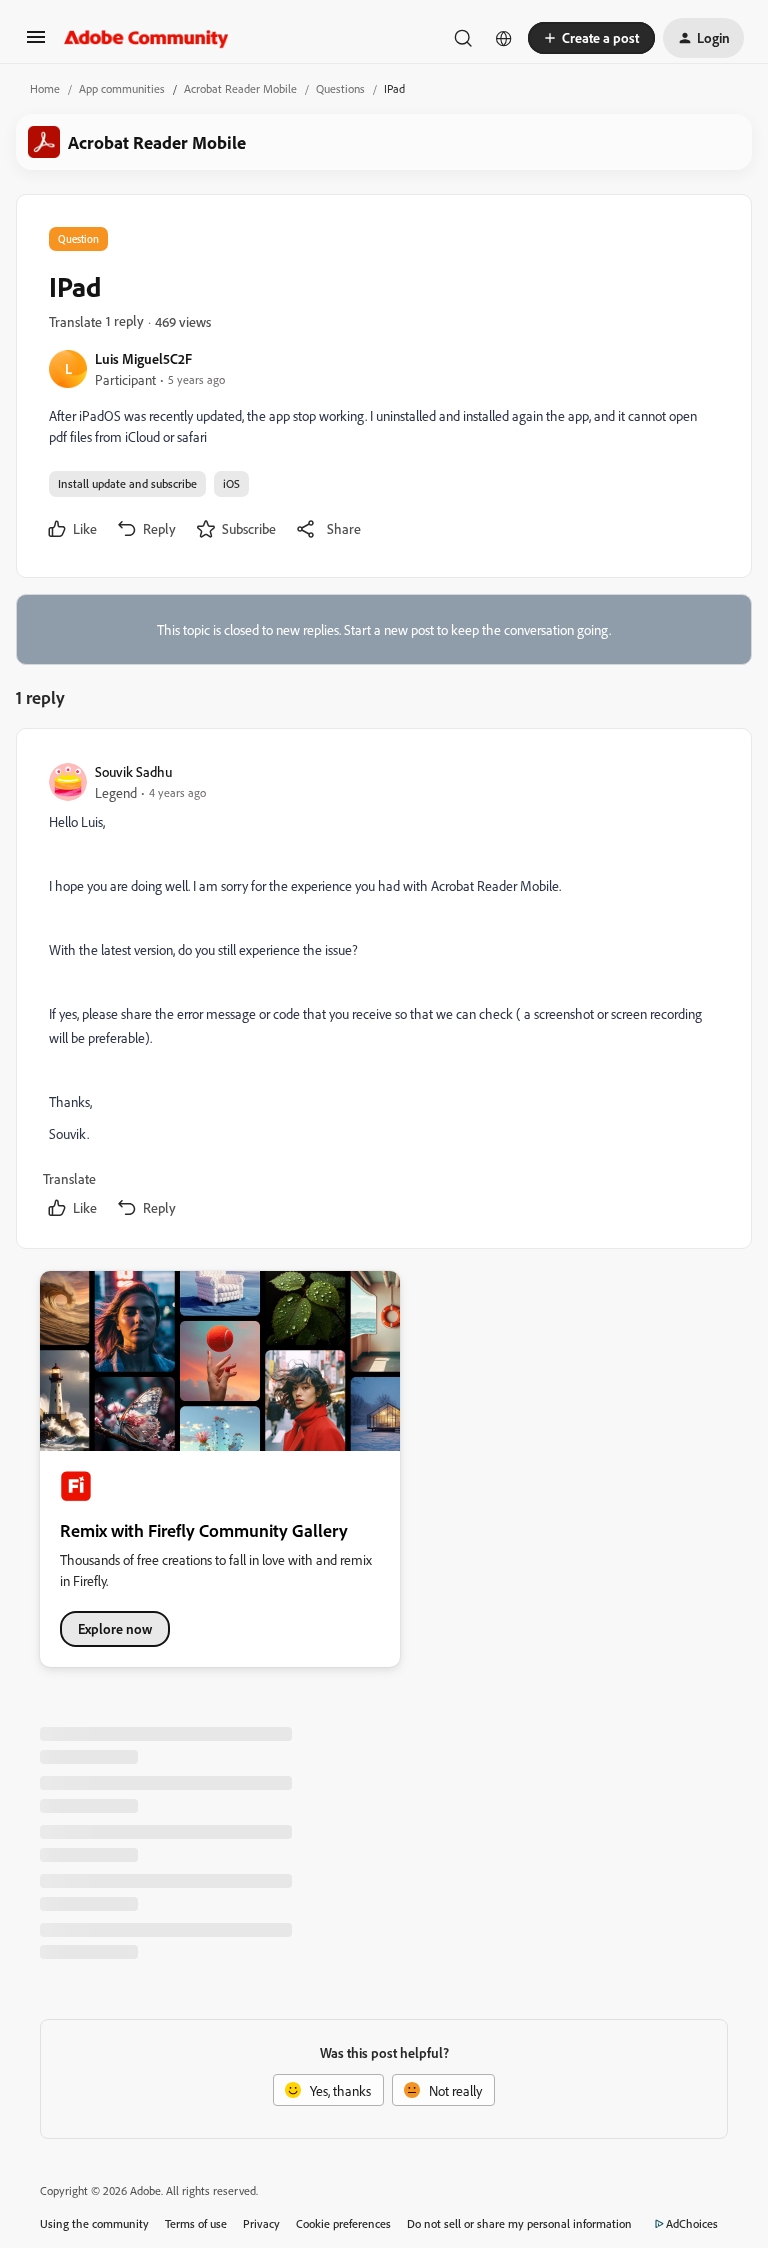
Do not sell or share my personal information (519, 2223)
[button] (36, 43)
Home (45, 88)
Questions (340, 88)
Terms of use (196, 2223)
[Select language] (504, 38)
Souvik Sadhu (133, 771)
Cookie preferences (343, 2223)
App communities (122, 88)
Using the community (94, 2223)
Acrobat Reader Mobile (240, 88)
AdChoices (692, 2223)
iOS (231, 483)
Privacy (261, 2223)
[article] (383, 992)
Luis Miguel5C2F (143, 358)
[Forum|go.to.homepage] (146, 38)
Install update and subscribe (127, 483)
